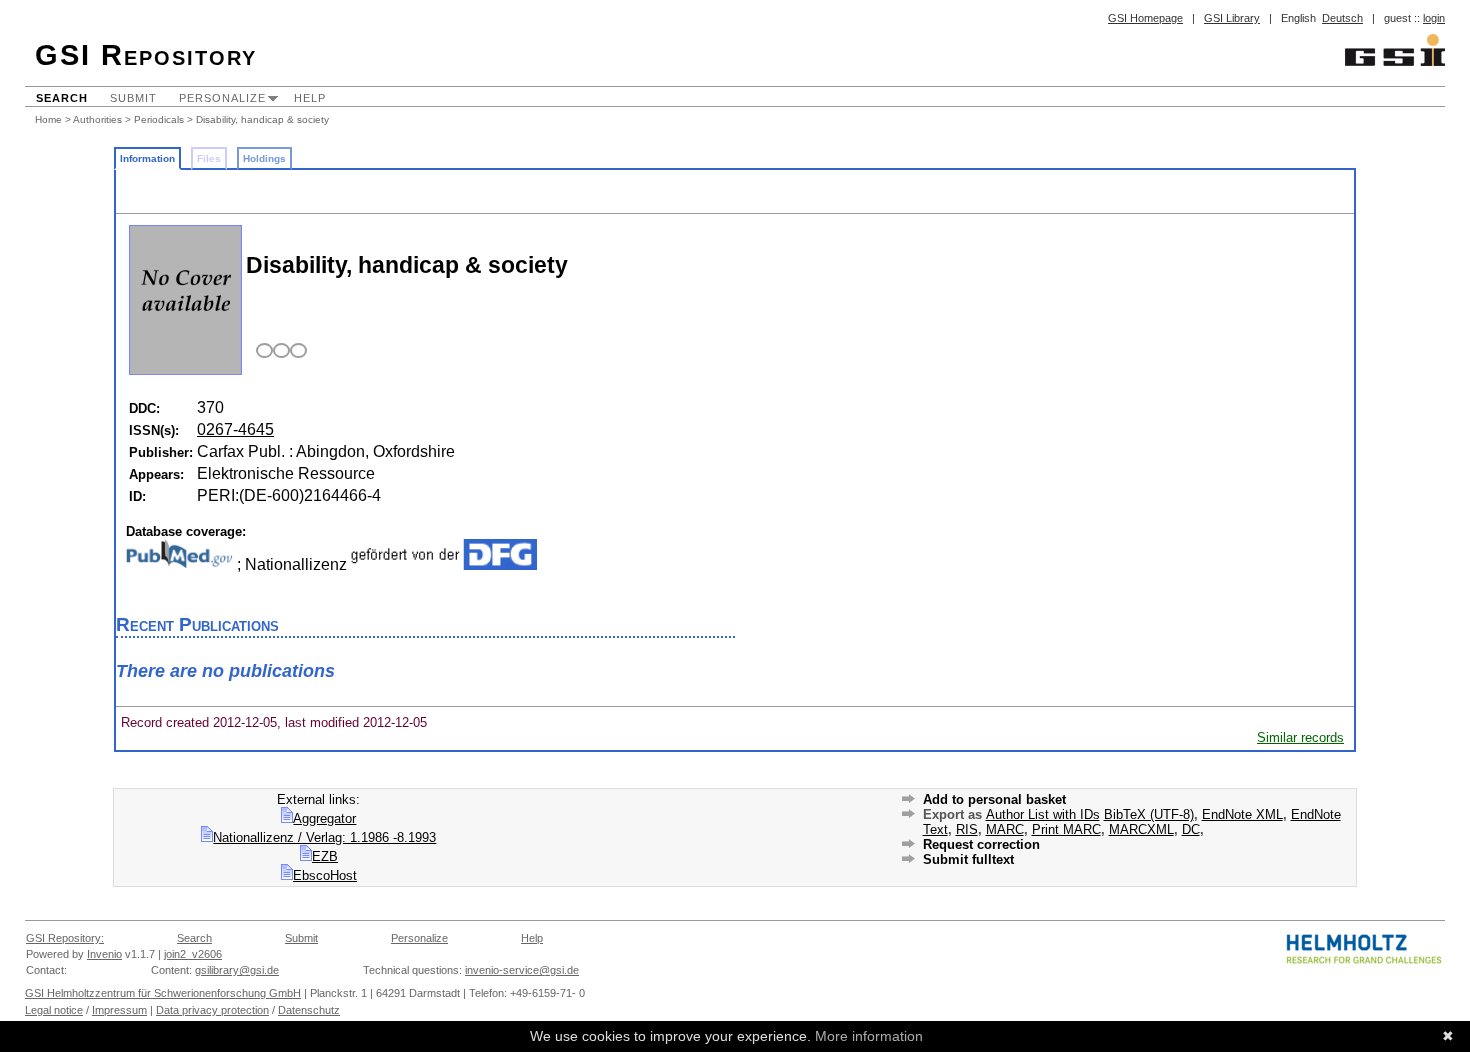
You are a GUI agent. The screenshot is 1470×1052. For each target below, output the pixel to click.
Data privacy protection (212, 1010)
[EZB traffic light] (278, 351)
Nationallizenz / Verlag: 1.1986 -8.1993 (324, 837)
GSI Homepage (1145, 18)
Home (48, 119)
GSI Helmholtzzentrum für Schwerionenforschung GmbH (163, 993)
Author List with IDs (1043, 814)
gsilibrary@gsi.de (237, 970)
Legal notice (54, 1010)
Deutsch (1342, 18)
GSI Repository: (65, 938)
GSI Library (1232, 18)
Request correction (981, 844)
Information (147, 158)
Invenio (104, 954)
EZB (325, 856)
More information (869, 1036)
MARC (1005, 829)
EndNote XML (1242, 814)
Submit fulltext (968, 859)
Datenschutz (309, 1010)
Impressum (119, 1010)
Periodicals (159, 119)
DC (1191, 829)
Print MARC (1066, 829)
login (1434, 18)
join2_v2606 (193, 954)
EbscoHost (325, 875)
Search (62, 98)
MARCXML (1141, 829)
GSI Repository (146, 55)
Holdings (264, 158)
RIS (967, 829)
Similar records (1300, 737)
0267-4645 (235, 429)
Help (310, 98)
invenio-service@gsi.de (522, 970)
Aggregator (324, 818)
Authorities (97, 119)
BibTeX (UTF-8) (1149, 814)
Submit (133, 98)
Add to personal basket (994, 799)
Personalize (222, 98)
